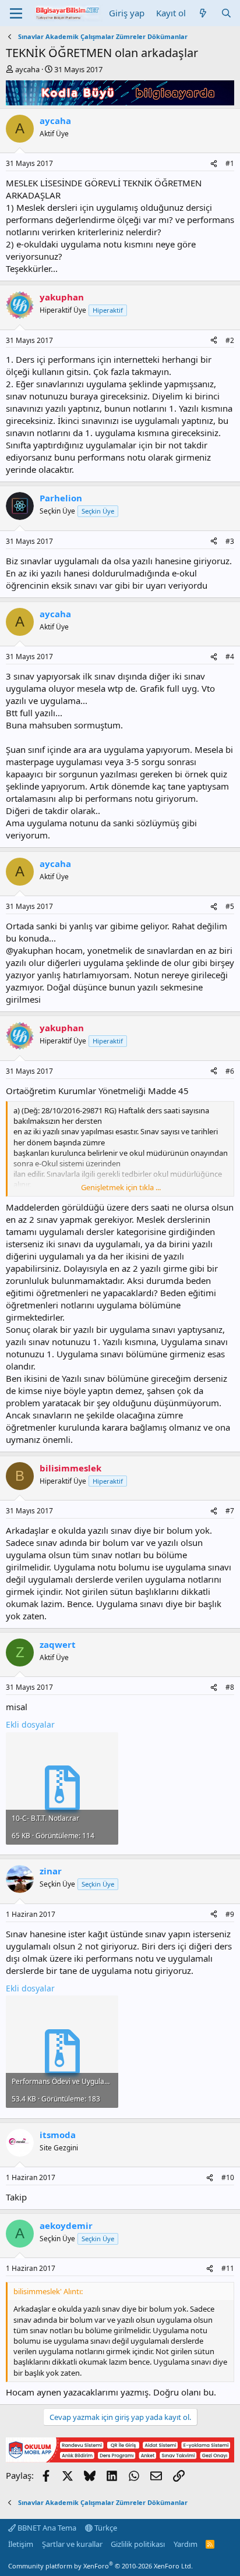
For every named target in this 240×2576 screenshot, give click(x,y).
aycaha (27, 69)
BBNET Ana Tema (46, 2528)
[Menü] (16, 13)
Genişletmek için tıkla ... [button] (121, 1187)
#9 (230, 1914)
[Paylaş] (214, 164)
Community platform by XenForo (100, 2566)
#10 (228, 2177)
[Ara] (226, 13)
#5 (230, 906)
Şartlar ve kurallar (72, 2544)
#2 (230, 340)
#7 (230, 1511)
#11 (228, 2268)
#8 (230, 1687)
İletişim (21, 2544)
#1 (230, 163)
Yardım (186, 2544)
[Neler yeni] (203, 13)
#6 (230, 1071)
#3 (230, 541)
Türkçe (105, 2528)
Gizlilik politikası (138, 2544)
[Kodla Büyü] (120, 102)
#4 (230, 657)
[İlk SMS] (120, 2459)
